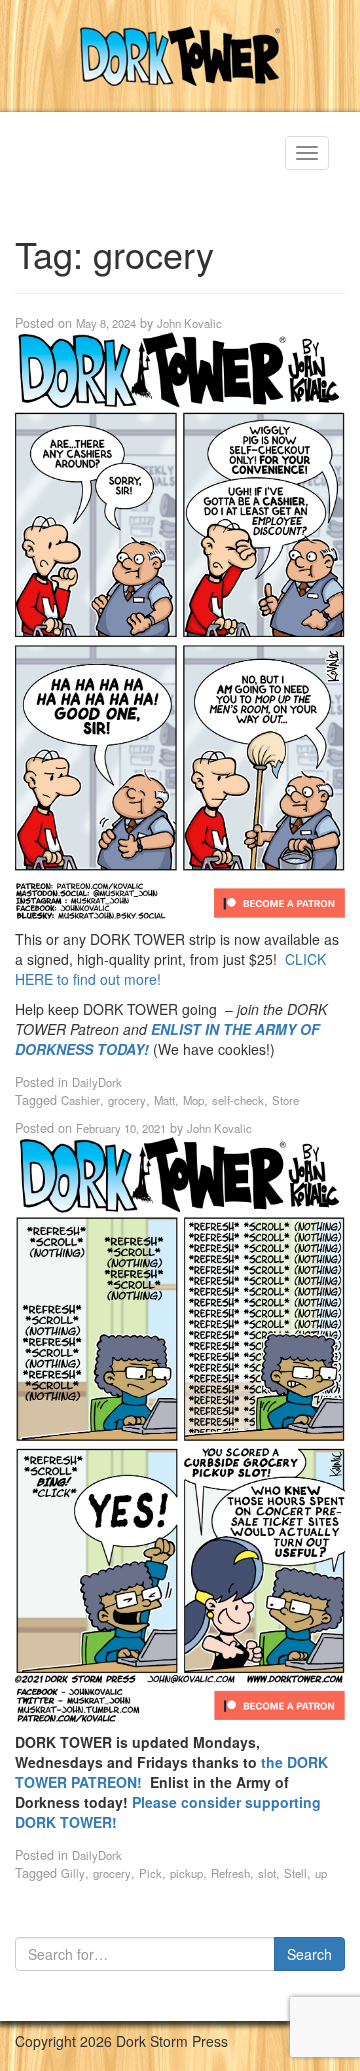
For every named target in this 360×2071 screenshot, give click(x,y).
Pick (150, 1873)
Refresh (230, 1873)
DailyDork (97, 1082)
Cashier (80, 1100)
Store (285, 1100)
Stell (295, 1873)
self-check (238, 1100)
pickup (186, 1873)
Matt (164, 1100)
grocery (127, 1100)
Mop (193, 1100)
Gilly (73, 1873)
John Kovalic (189, 323)
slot (267, 1873)
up (321, 1873)
